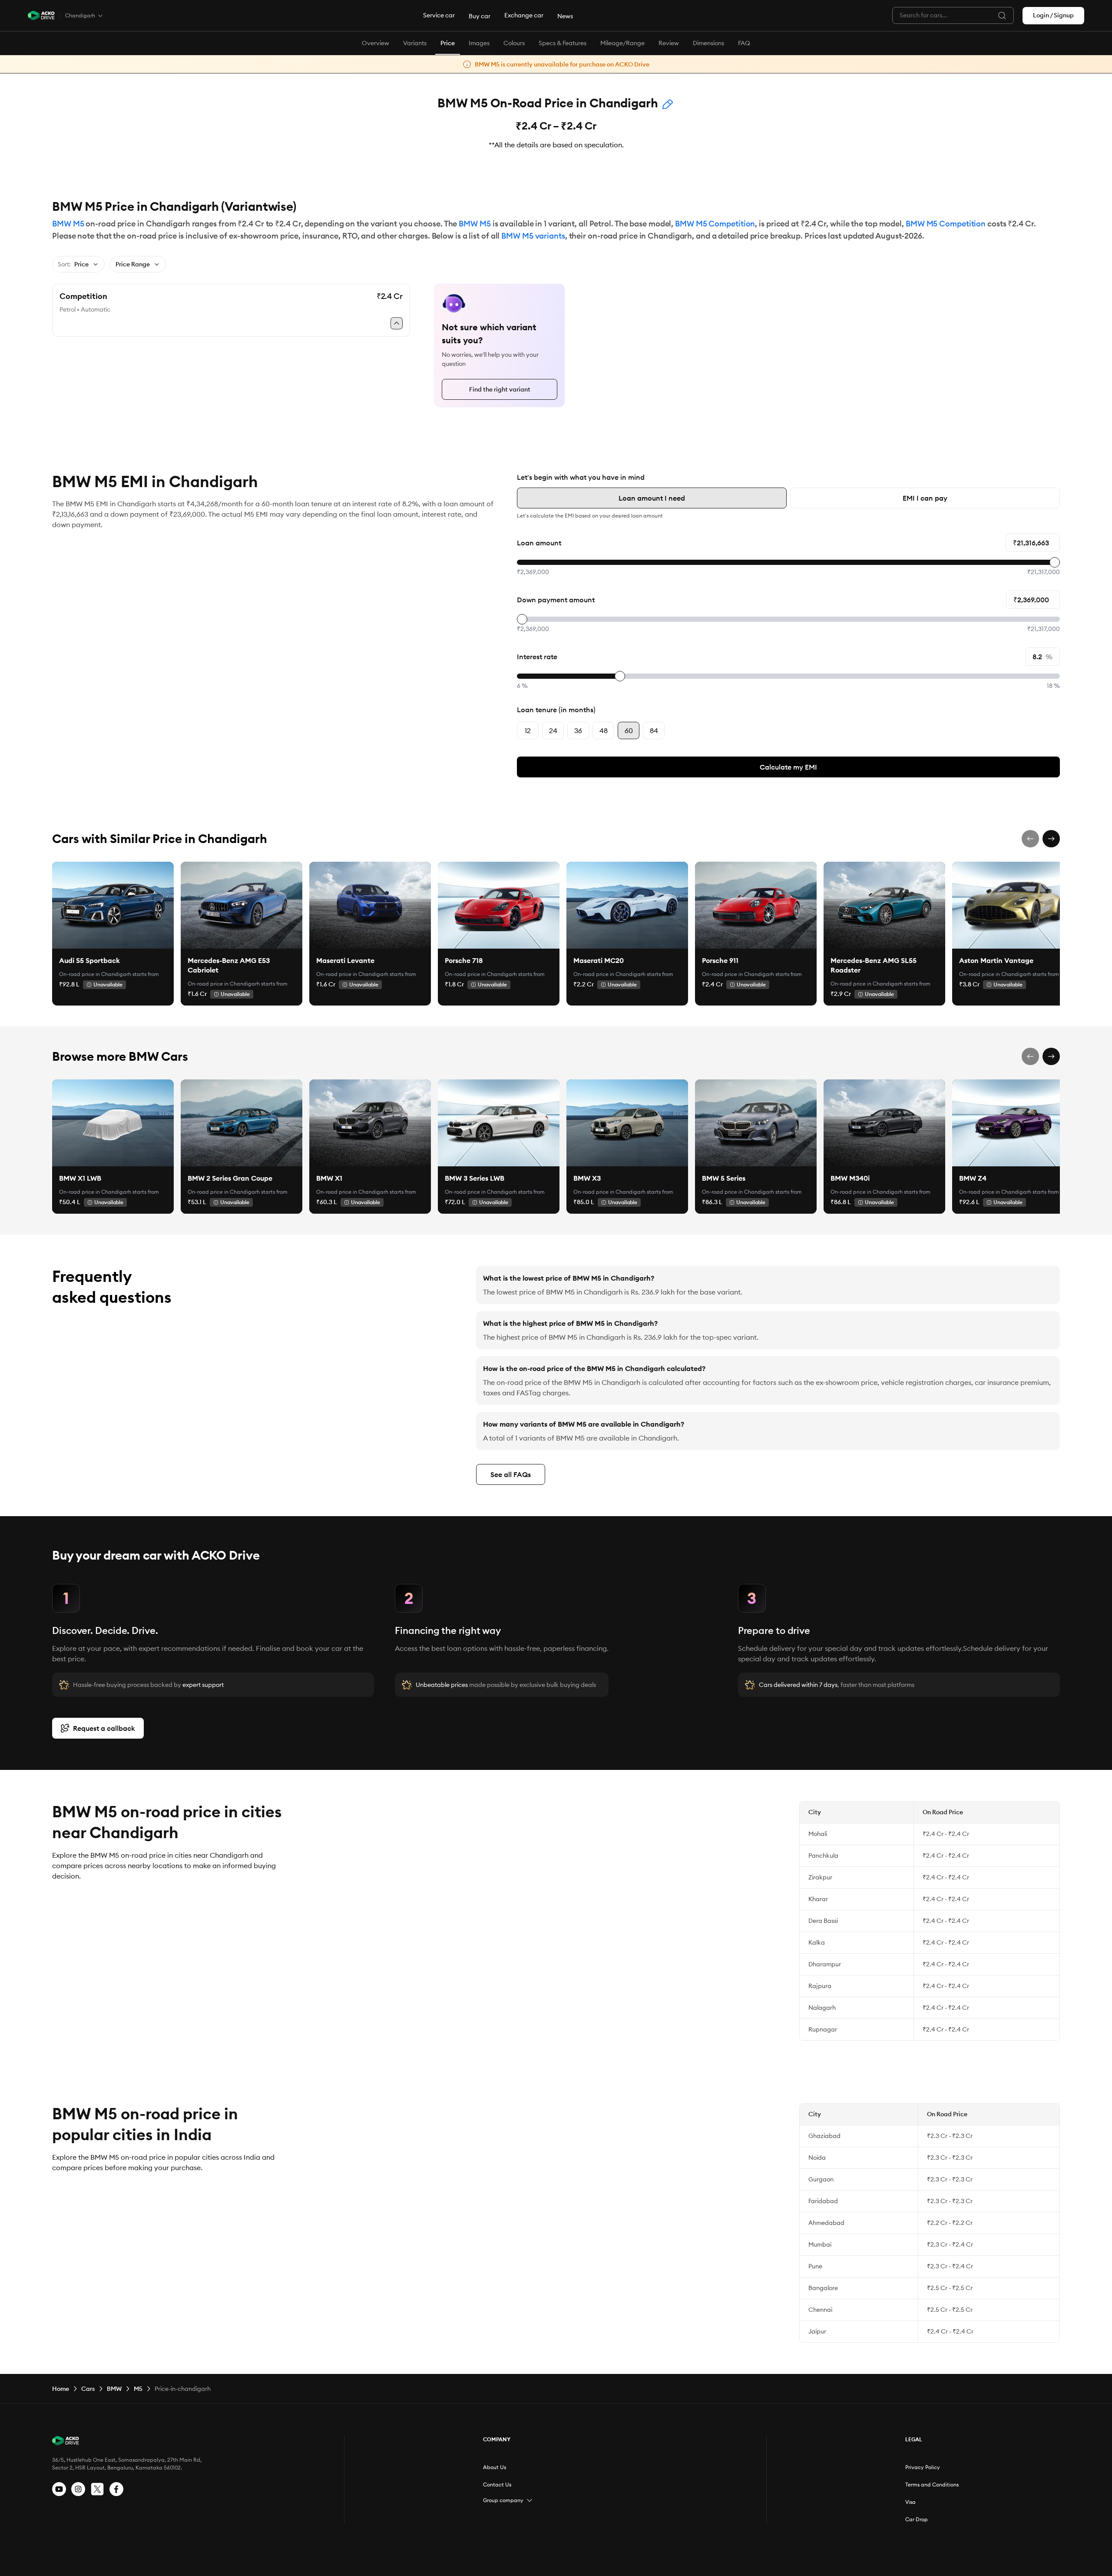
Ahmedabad (826, 2223)
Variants (415, 43)
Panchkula (823, 1856)
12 (528, 730)
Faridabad (823, 2201)
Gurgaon (821, 2179)
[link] (113, 905)
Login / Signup (1053, 15)
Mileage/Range (622, 43)
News (565, 16)
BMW (114, 2389)
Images (479, 43)
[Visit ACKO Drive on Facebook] (116, 2489)
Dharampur (825, 1964)
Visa (910, 2502)
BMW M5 (68, 224)
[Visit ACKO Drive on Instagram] (78, 2489)
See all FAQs (511, 1474)
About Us (495, 2467)
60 (629, 730)
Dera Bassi (823, 1921)
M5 (138, 2389)
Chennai (820, 2310)
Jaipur (817, 2331)
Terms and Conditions (932, 2485)
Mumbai (820, 2244)
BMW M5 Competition (715, 224)
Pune (815, 2266)
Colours (514, 43)
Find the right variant (500, 389)
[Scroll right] (1051, 839)
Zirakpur (820, 1877)
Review (669, 43)
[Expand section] (530, 2500)
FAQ (744, 43)
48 (604, 730)
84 (654, 730)
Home (61, 2389)
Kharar (818, 1899)
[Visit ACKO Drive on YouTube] (59, 2489)
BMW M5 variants (533, 236)
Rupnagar (823, 2029)
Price (448, 43)
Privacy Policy (923, 2467)
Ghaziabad (824, 2136)
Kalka (817, 1942)
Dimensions (708, 43)
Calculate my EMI (788, 767)
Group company (503, 2500)
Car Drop (917, 2519)
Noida (817, 2158)
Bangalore (823, 2288)
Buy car (480, 16)
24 (553, 730)
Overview (376, 43)
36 (578, 730)
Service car (439, 15)
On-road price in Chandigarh (95, 974)
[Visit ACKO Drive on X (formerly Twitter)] (97, 2489)
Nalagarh (822, 2008)
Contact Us (497, 2485)
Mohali (818, 1834)
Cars (88, 2389)
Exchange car (524, 15)
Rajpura (820, 1986)
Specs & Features (563, 43)
